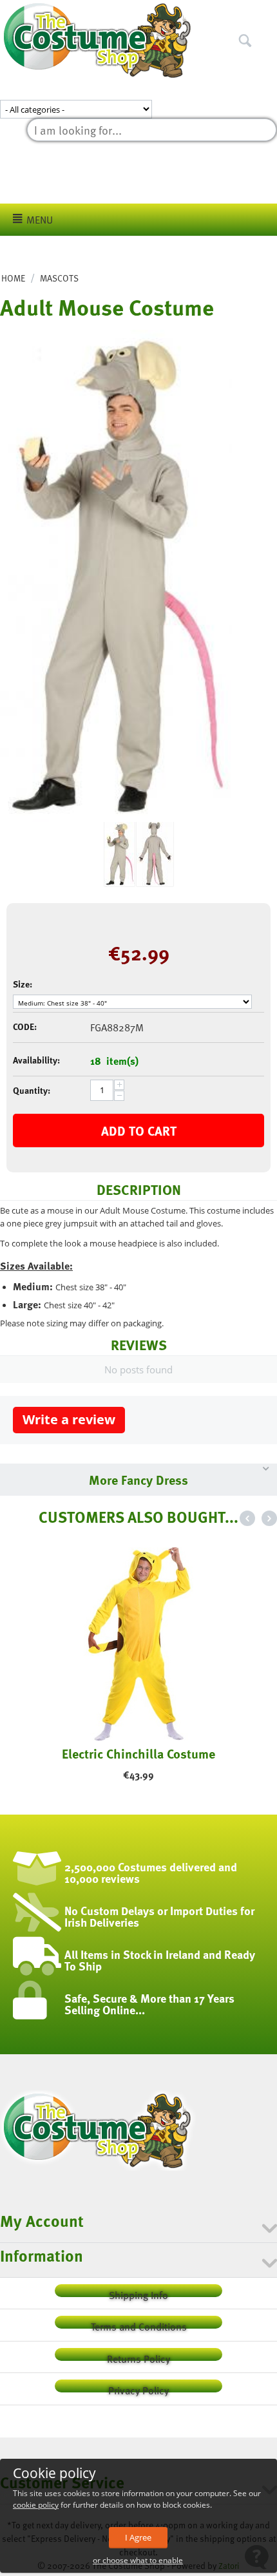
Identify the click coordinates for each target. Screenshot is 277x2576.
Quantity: (32, 1090)
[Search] (267, 12)
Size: (23, 984)
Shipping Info (138, 2292)
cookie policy (36, 2505)
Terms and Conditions (139, 2324)
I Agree (138, 2537)
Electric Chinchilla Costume (138, 1753)
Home (13, 278)
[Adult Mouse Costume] (116, 576)
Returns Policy (138, 2356)
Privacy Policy (138, 2388)
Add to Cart (139, 1131)
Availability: (36, 1060)
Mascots (59, 278)
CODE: (25, 1026)
